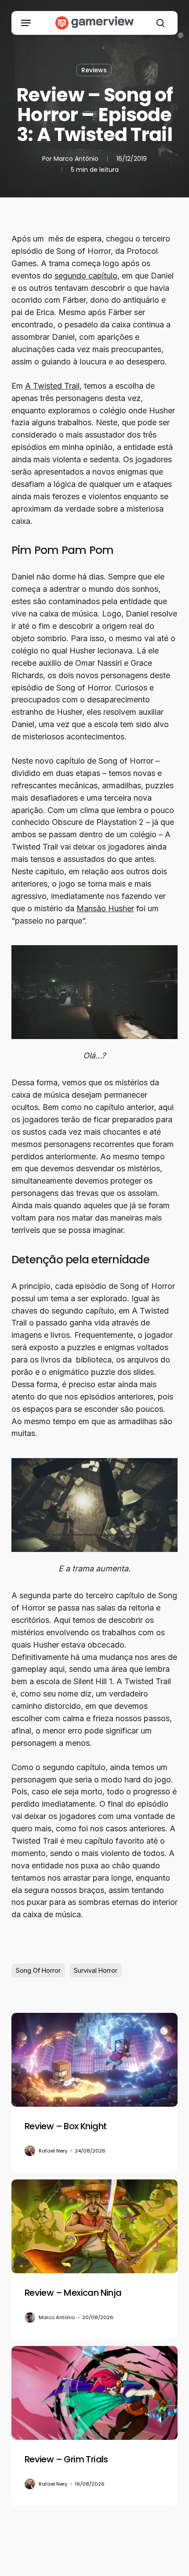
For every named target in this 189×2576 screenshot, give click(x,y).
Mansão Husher (105, 908)
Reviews (94, 70)
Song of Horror (38, 1970)
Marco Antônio (76, 159)
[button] (26, 23)
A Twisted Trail (52, 386)
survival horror (96, 1970)
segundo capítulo (86, 276)
